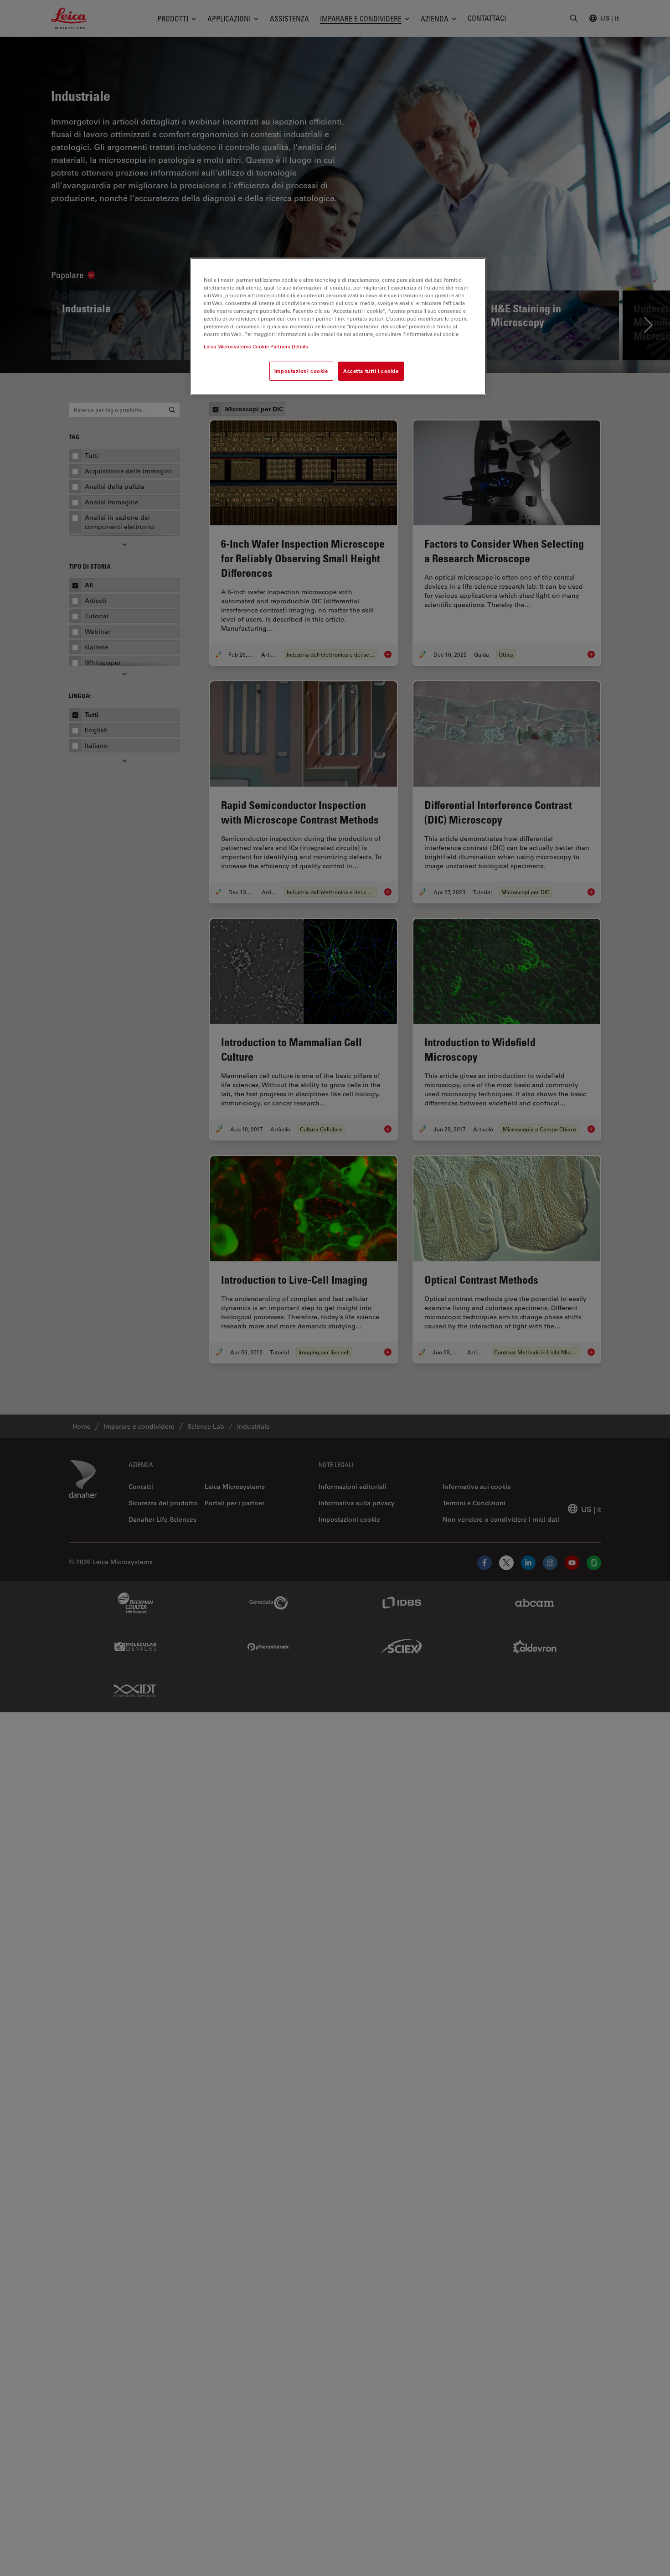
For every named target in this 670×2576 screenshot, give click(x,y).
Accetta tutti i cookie (371, 371)
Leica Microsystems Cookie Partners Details (256, 346)
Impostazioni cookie (301, 371)
